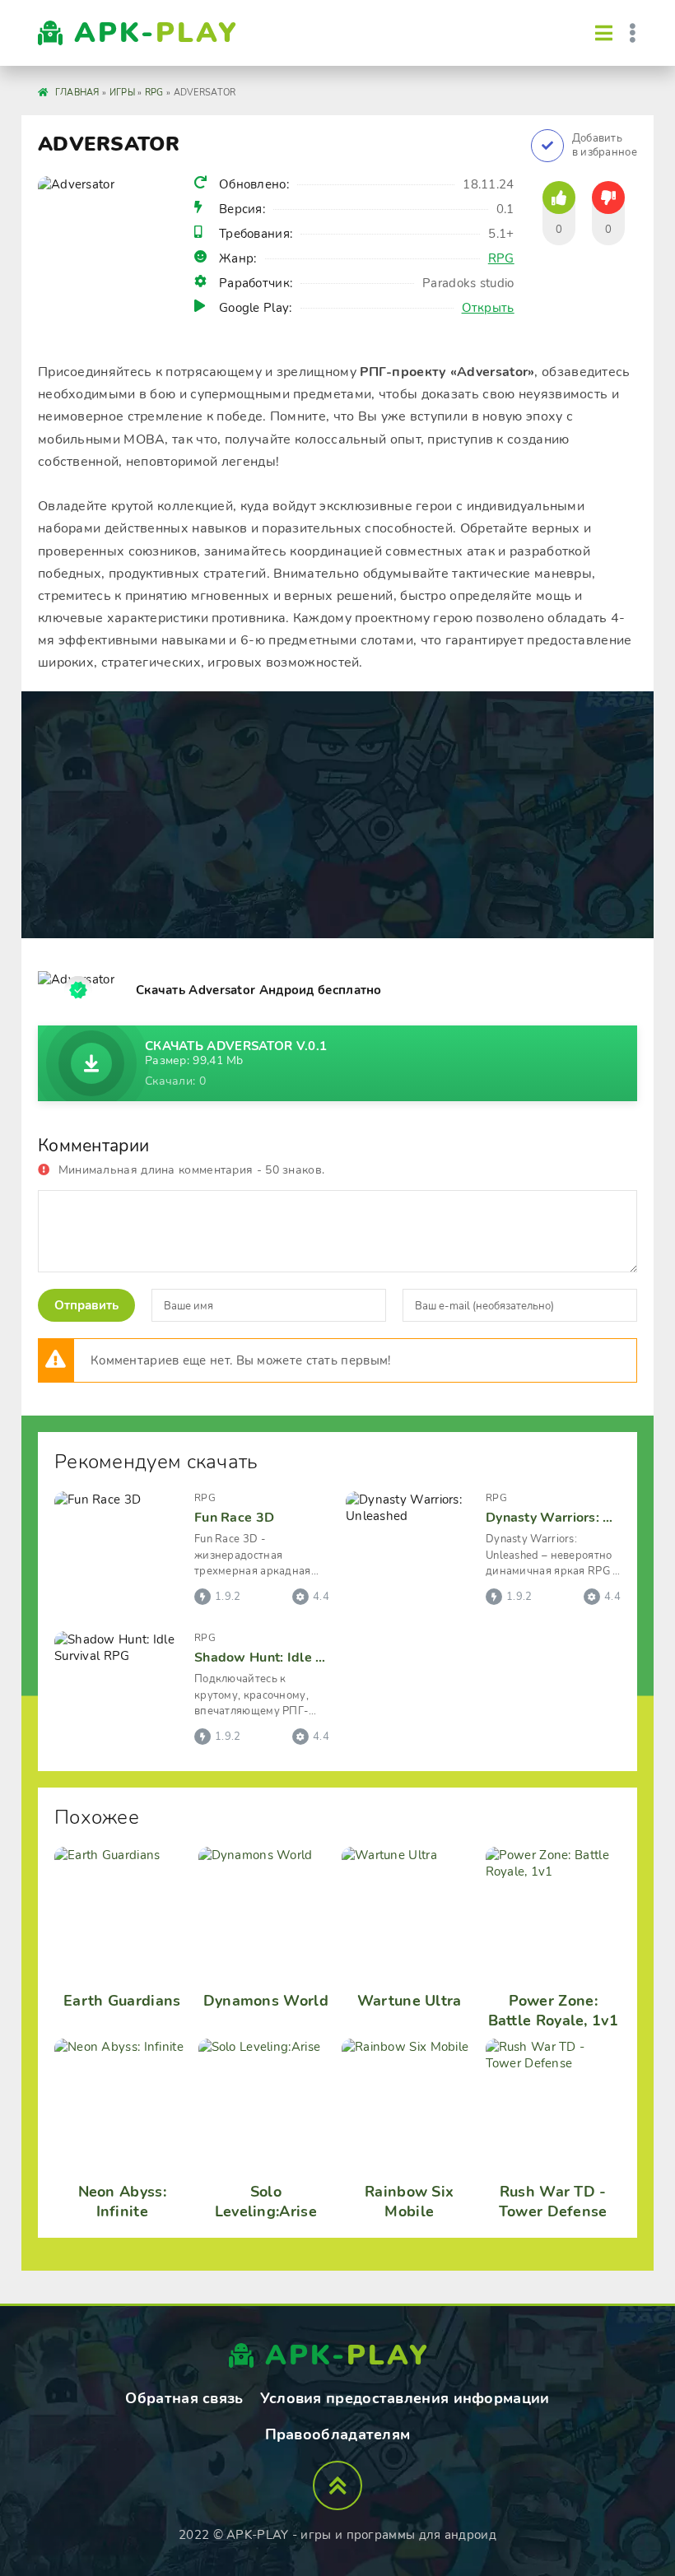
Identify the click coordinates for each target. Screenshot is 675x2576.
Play (156, 33)
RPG (501, 258)
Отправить (86, 1305)
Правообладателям (338, 2434)
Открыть (488, 308)
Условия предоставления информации (405, 2398)
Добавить (605, 146)
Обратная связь (184, 2398)
